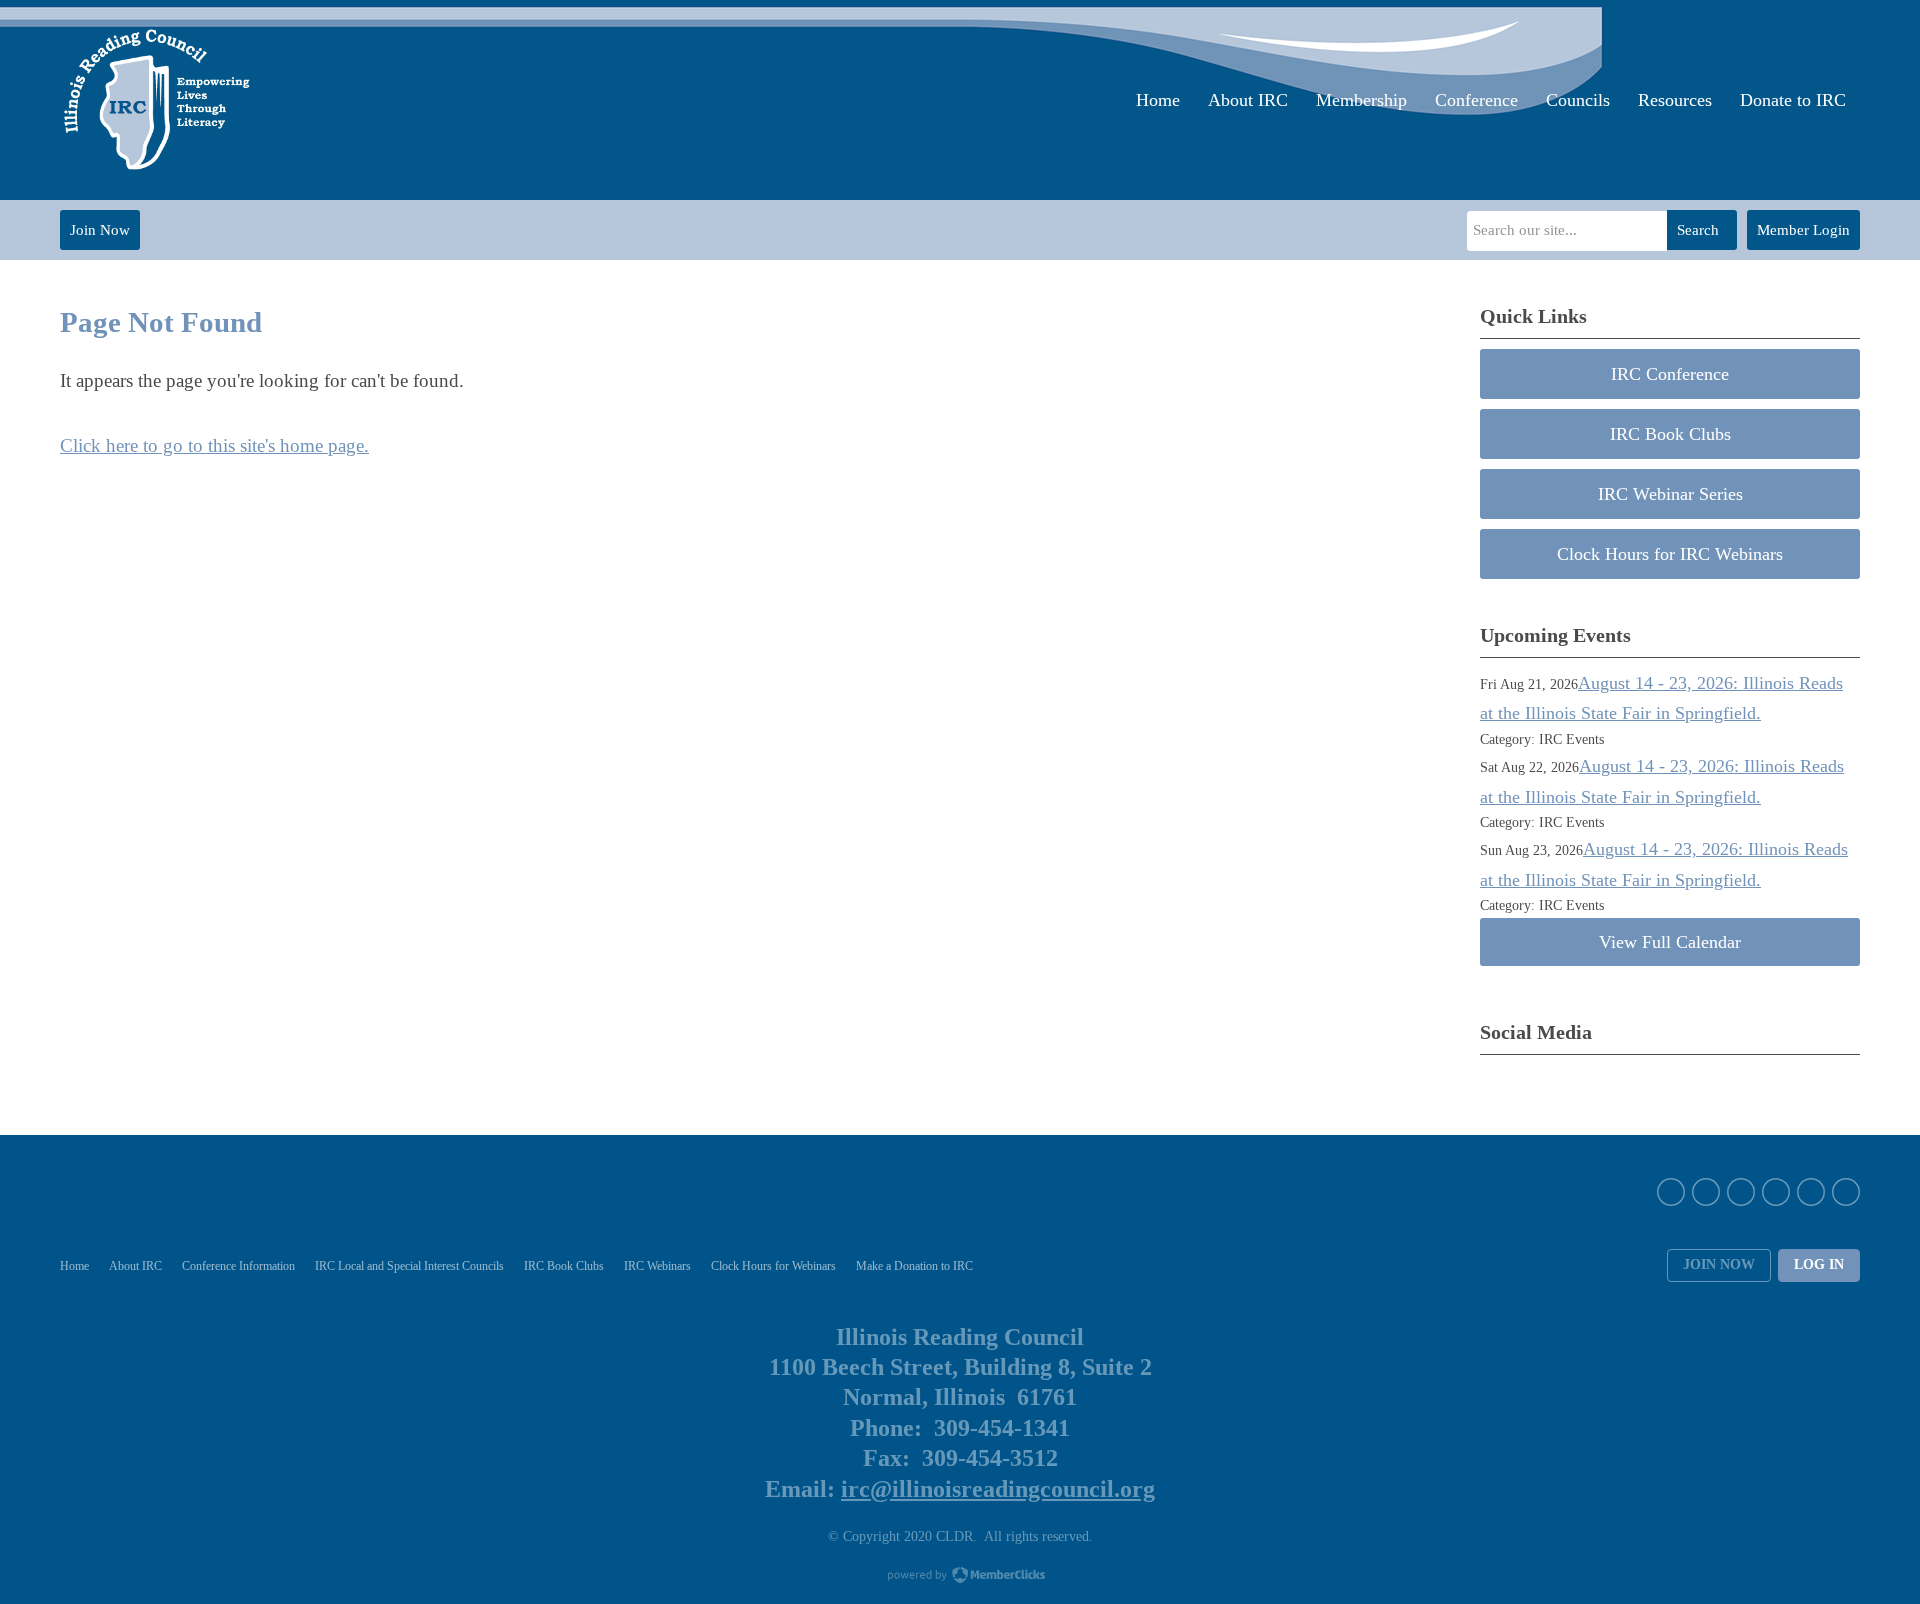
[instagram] (1741, 1192)
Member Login (1803, 230)
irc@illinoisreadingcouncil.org (998, 1489)
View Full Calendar (1670, 942)
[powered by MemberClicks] (960, 1577)
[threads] (1846, 1192)
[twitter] (1706, 1192)
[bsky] (1811, 1192)
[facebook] (1671, 1192)
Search (1698, 230)
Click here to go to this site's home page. (214, 445)
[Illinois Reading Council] (159, 100)
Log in (1819, 1264)
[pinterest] (1776, 1192)
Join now (1719, 1264)
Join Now (100, 230)
